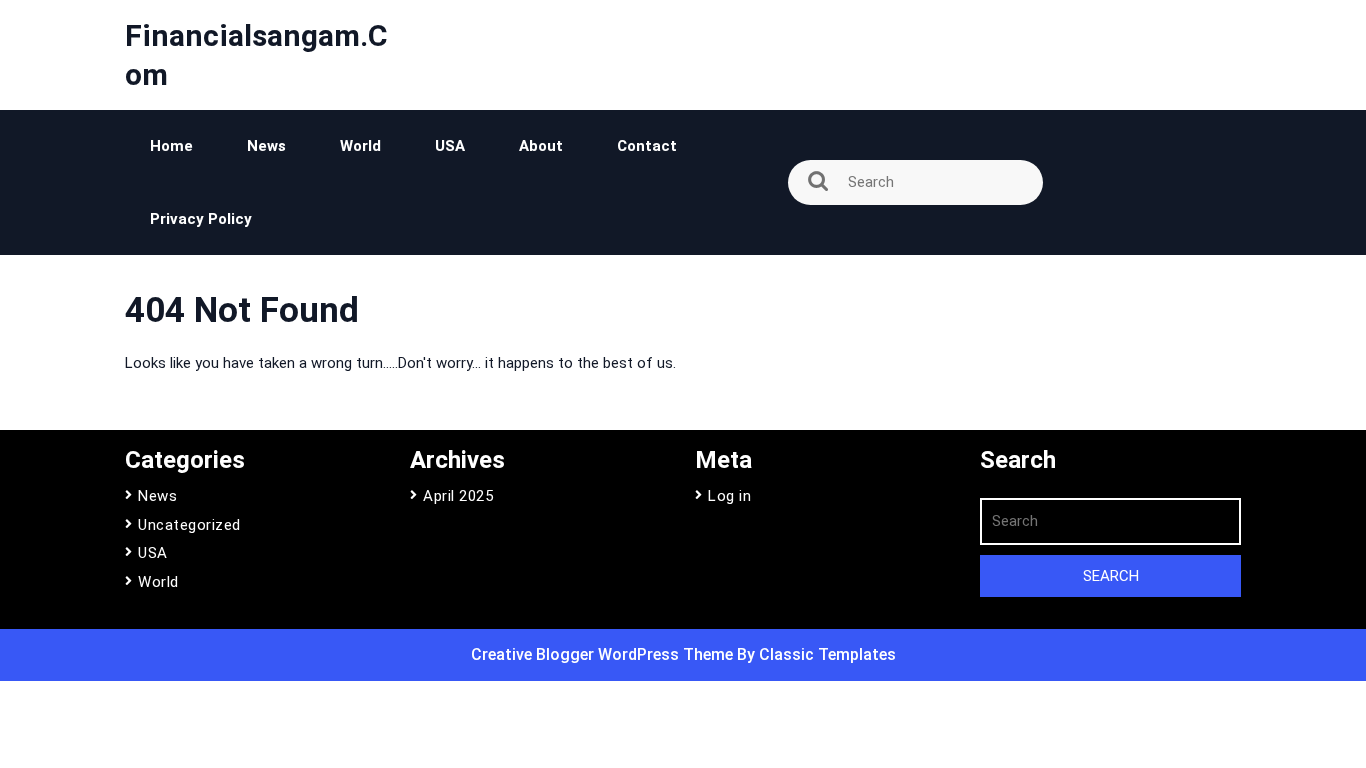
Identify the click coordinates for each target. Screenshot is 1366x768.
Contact (647, 146)
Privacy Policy (201, 219)
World (360, 146)
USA (450, 146)
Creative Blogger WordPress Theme (604, 654)
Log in (729, 496)
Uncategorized (189, 525)
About (541, 146)
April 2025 (458, 496)
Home (171, 146)
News (266, 146)
